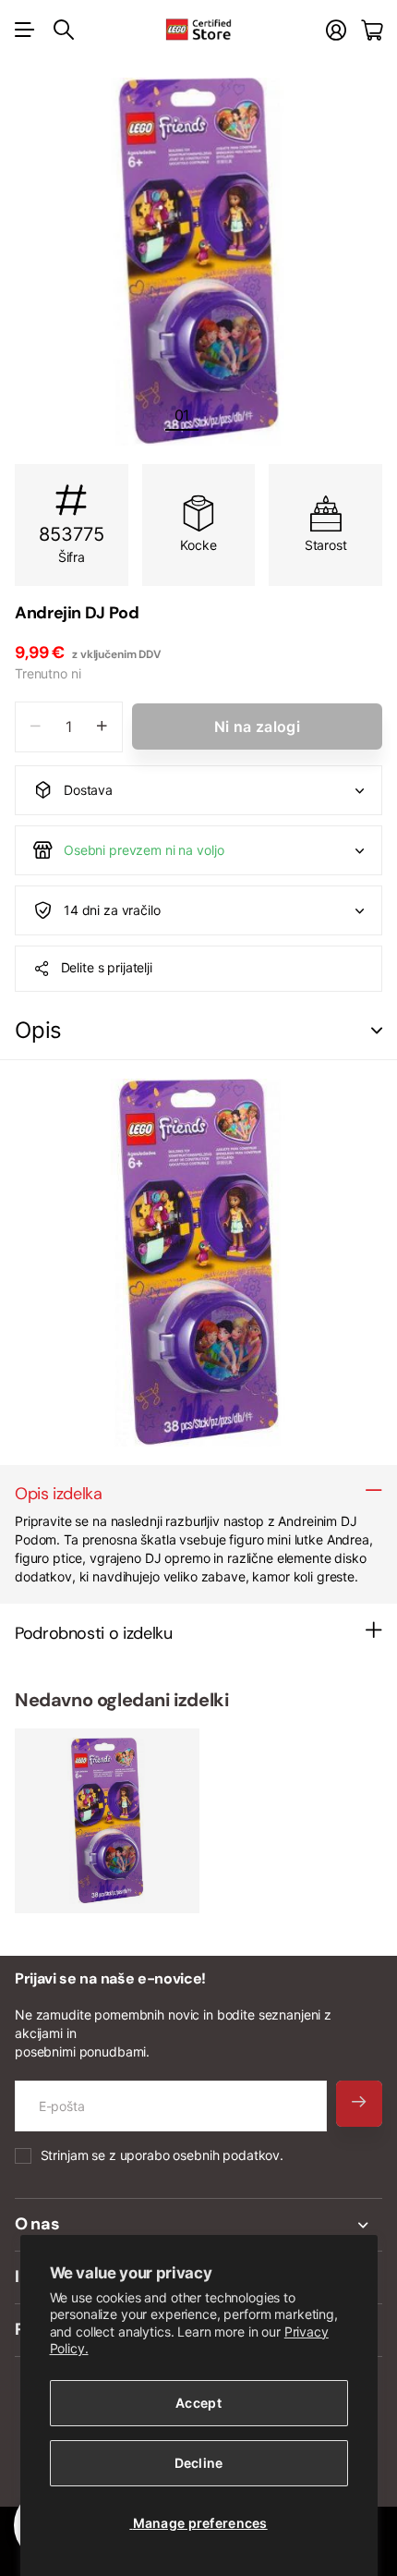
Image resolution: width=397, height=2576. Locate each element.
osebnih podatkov (226, 2155)
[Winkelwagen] (372, 30)
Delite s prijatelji (107, 967)
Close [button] (198, 2225)
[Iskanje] (64, 30)
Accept (198, 2403)
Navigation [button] (25, 30)
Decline (199, 2463)
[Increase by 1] (102, 727)
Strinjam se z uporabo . (162, 2155)
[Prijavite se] (336, 30)
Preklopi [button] (377, 1031)
